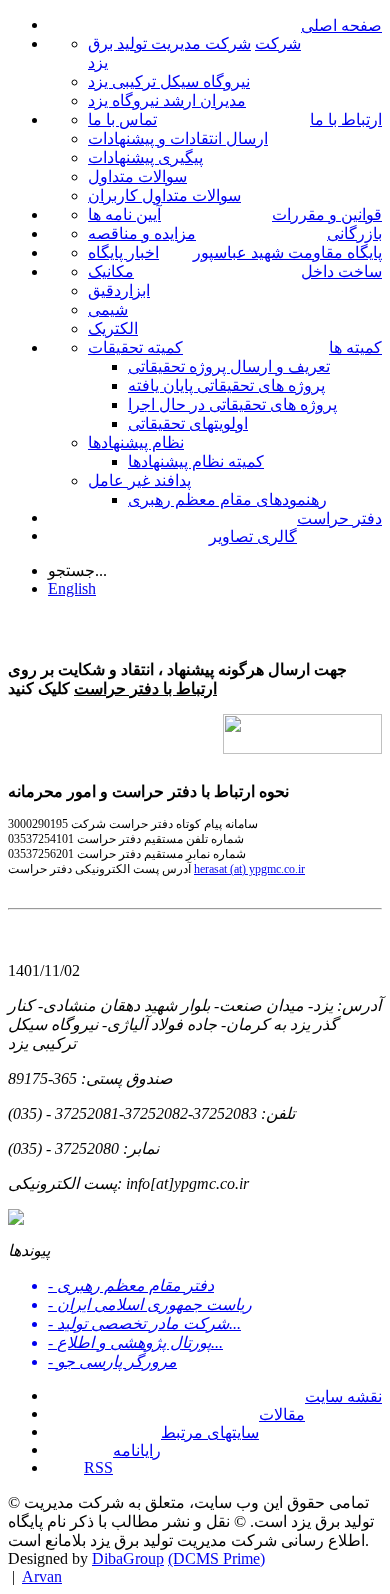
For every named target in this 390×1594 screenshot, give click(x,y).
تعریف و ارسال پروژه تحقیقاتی (229, 366)
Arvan (42, 1576)
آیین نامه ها (124, 214)
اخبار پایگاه (123, 252)
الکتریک (113, 328)
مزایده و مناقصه (142, 233)
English (72, 588)
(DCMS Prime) (216, 1558)
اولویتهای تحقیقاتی (188, 423)
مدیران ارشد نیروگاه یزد (167, 100)
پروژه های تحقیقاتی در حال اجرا (232, 404)
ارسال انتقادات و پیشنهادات (178, 138)
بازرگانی (354, 233)
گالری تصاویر (253, 536)
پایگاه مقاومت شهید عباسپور (287, 252)
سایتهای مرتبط (210, 1432)
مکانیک (111, 271)
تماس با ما (122, 119)
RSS (98, 1467)
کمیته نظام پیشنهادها (196, 461)
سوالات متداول (137, 176)
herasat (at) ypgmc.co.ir (249, 869)
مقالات (282, 1414)
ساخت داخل (341, 271)
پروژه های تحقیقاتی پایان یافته (226, 385)
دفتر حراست (339, 518)
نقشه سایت (343, 1396)
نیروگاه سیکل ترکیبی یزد (169, 81)
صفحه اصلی (341, 25)
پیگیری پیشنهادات (145, 157)
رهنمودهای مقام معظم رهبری (227, 499)
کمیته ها (355, 347)
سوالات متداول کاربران (164, 195)
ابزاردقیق (119, 290)
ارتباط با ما (346, 119)
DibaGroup (128, 1558)
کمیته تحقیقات (135, 347)
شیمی (108, 309)
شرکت (278, 43)
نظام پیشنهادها (136, 442)
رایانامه (137, 1450)
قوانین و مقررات (327, 214)
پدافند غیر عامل (139, 480)
